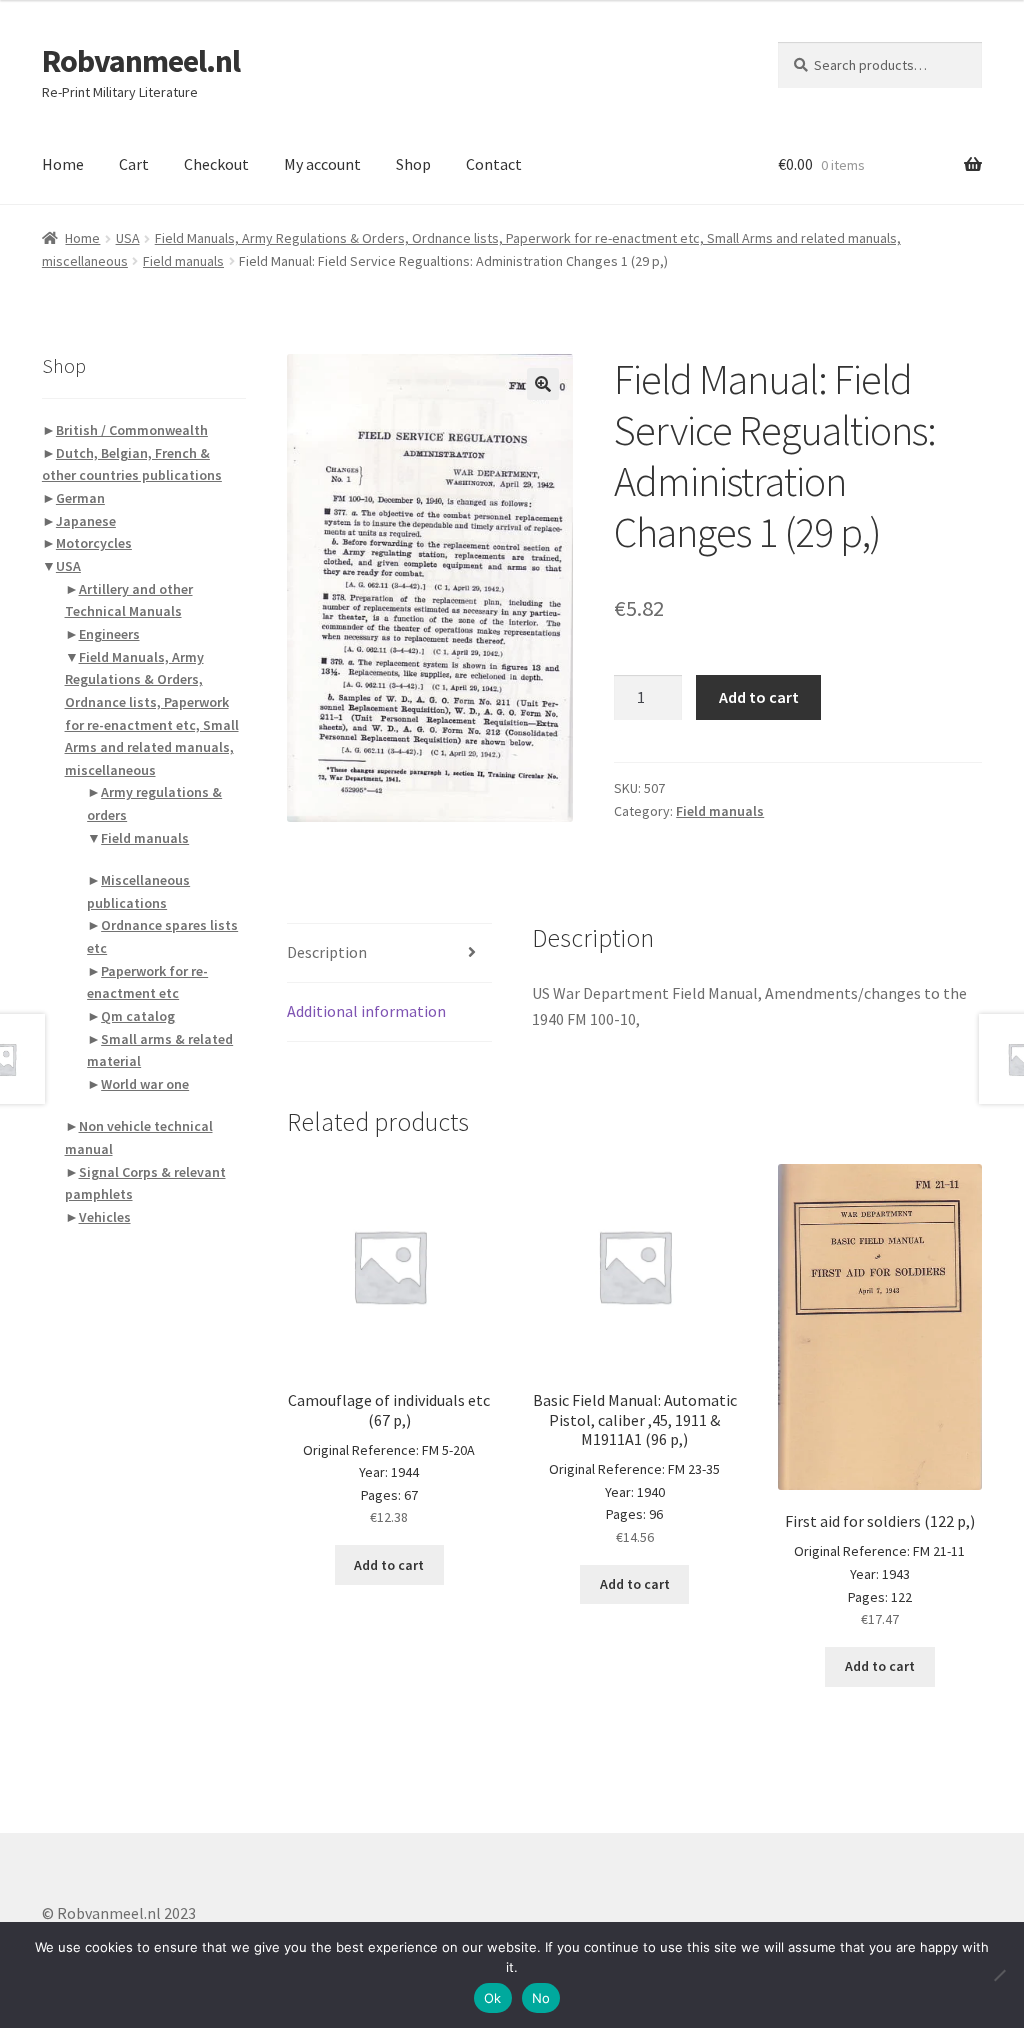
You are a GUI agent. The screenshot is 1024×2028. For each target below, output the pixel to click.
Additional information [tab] (366, 1011)
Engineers (109, 634)
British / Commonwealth (132, 430)
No (541, 1998)
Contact (494, 164)
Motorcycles (94, 543)
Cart (134, 164)
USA (128, 238)
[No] (999, 1975)
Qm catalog (138, 1016)
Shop (413, 164)
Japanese (86, 521)
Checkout (216, 164)
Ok (493, 1998)
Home (63, 164)
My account (322, 164)
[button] (543, 384)
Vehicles (105, 1217)
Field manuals (183, 261)
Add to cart (759, 697)
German (80, 498)
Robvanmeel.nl (141, 61)
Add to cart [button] (389, 1565)
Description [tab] (327, 952)
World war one (145, 1084)
